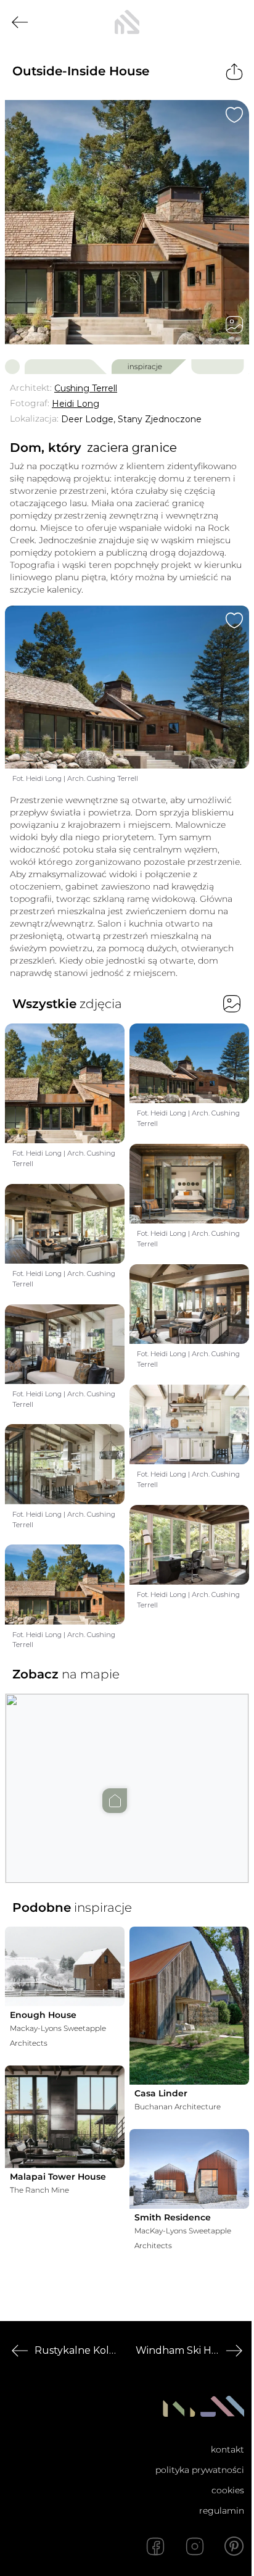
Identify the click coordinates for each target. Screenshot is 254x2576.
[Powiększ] (127, 222)
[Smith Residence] (189, 2169)
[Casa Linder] (189, 2005)
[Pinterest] (234, 2546)
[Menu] (234, 22)
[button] (127, 1776)
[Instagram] (195, 2546)
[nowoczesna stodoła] (127, 22)
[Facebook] (155, 2546)
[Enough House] (65, 1966)
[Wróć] (20, 22)
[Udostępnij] (234, 72)
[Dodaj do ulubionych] (234, 115)
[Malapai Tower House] (65, 2117)
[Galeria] (234, 325)
